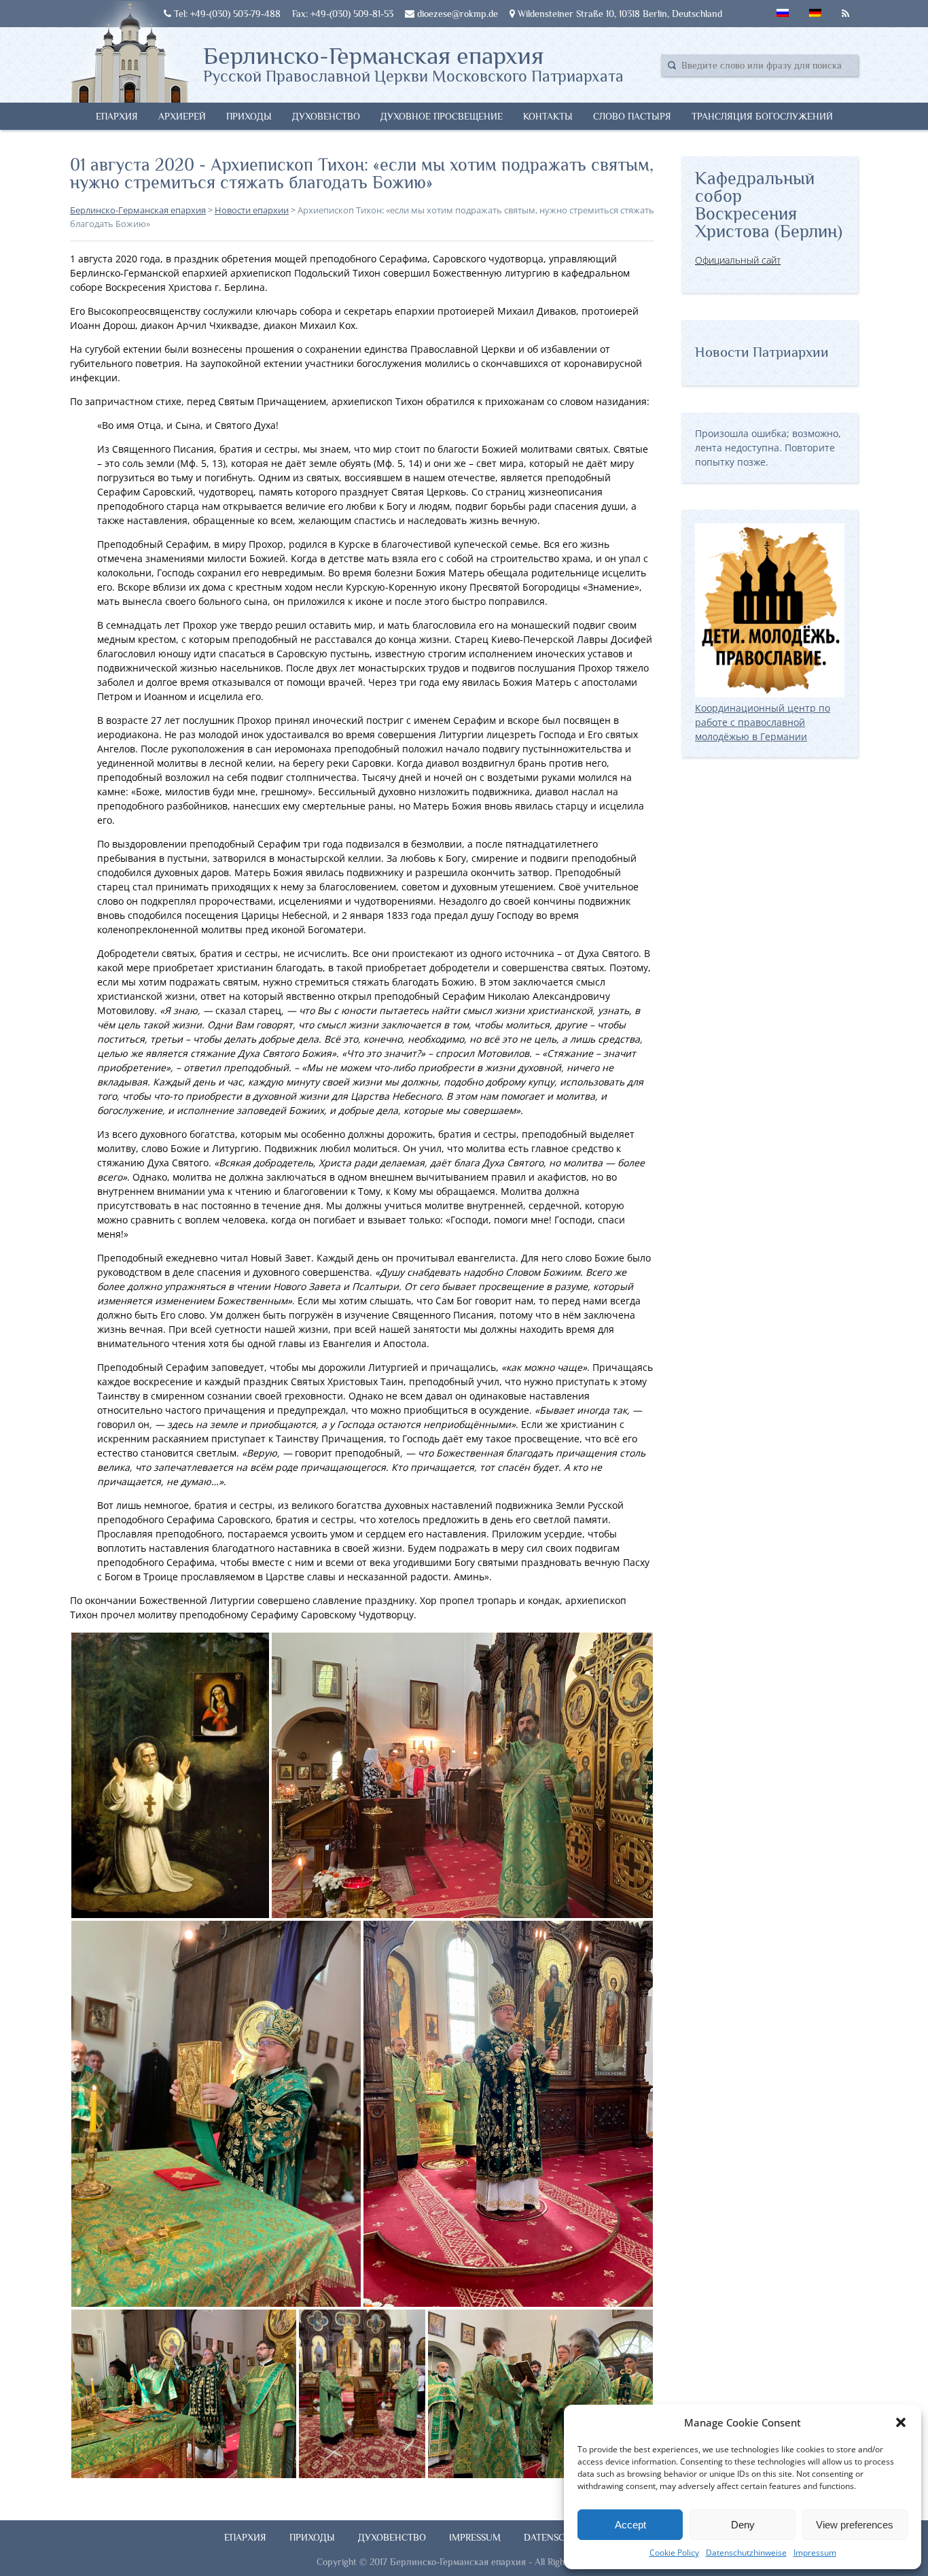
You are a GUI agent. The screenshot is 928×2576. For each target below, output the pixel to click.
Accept (630, 2525)
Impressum (815, 2553)
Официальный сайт (738, 260)
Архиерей (182, 116)
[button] (901, 2422)
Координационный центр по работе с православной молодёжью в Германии (763, 722)
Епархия (117, 116)
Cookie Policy (674, 2553)
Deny (743, 2525)
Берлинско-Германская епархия (413, 63)
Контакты (548, 116)
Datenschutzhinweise (746, 2553)
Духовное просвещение (442, 116)
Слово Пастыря (632, 116)
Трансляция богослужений (762, 116)
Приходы (249, 116)
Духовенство (326, 116)
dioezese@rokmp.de (456, 14)
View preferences (855, 2525)
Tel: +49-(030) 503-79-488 (226, 14)
